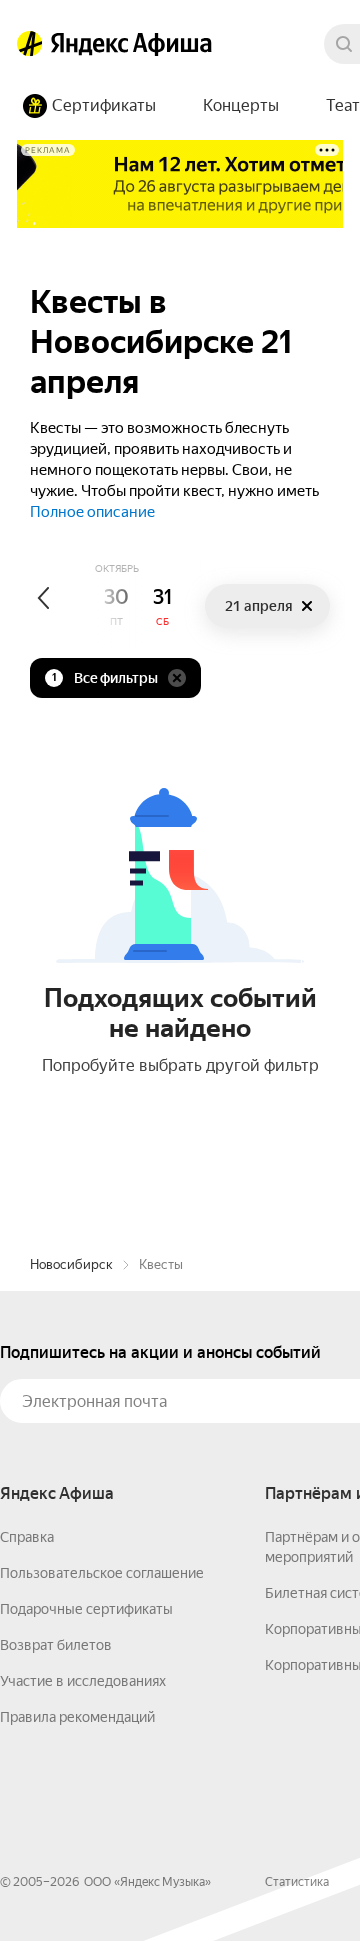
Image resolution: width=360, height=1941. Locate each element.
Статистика (297, 1882)
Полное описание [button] (92, 512)
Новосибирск (71, 1264)
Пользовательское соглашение (102, 1573)
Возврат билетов (56, 1645)
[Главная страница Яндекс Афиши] (30, 44)
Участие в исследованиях (83, 1681)
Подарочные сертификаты (86, 1609)
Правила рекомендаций (77, 1717)
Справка (27, 1537)
